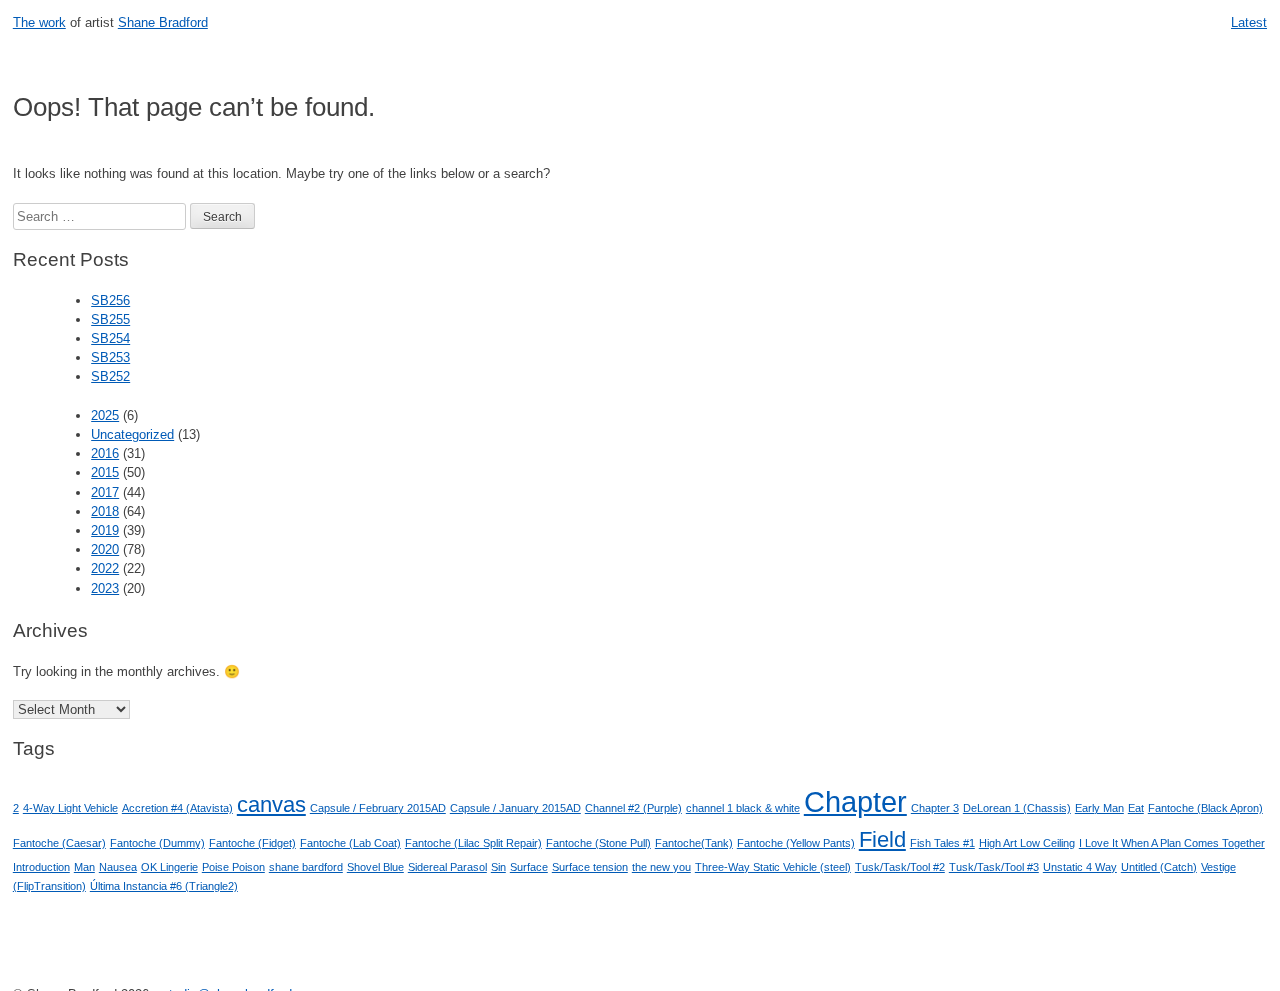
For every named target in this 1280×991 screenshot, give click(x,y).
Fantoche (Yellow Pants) (796, 843)
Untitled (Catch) (1159, 867)
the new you (661, 867)
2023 (105, 588)
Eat (1136, 808)
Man (84, 867)
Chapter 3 (935, 808)
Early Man (1099, 808)
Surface (529, 867)
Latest (1249, 22)
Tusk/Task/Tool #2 (900, 867)
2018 (105, 511)
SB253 (110, 357)
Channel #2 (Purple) (633, 808)
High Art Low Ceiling (1027, 843)
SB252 (110, 376)
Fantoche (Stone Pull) (598, 843)
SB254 (110, 338)
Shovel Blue (375, 867)
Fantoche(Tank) (694, 843)
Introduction (41, 867)
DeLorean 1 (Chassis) (1017, 808)
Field (882, 839)
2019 (105, 530)
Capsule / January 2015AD (515, 808)
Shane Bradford (163, 22)
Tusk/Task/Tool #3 (994, 867)
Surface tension (590, 867)
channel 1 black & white (743, 808)
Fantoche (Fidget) (252, 843)
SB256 (110, 300)
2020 (105, 549)
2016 (105, 453)
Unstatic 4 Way (1080, 867)
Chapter (855, 801)
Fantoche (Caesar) (59, 843)
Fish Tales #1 (942, 843)
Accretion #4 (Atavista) (177, 808)
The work (39, 22)
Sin (498, 867)
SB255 (110, 319)
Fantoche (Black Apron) (1205, 808)
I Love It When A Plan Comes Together (1172, 843)
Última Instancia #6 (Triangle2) (164, 886)
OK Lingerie (169, 867)
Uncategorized (132, 434)
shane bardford (306, 867)
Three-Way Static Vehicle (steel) (773, 867)
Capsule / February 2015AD (378, 808)
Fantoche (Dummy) (157, 843)
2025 (105, 415)
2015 (105, 472)
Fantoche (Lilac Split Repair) (473, 843)
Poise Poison (233, 867)
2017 (105, 492)
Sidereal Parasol (447, 867)
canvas (271, 804)
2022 (105, 568)
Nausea (118, 867)
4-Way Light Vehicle (70, 808)
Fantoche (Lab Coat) (350, 843)
